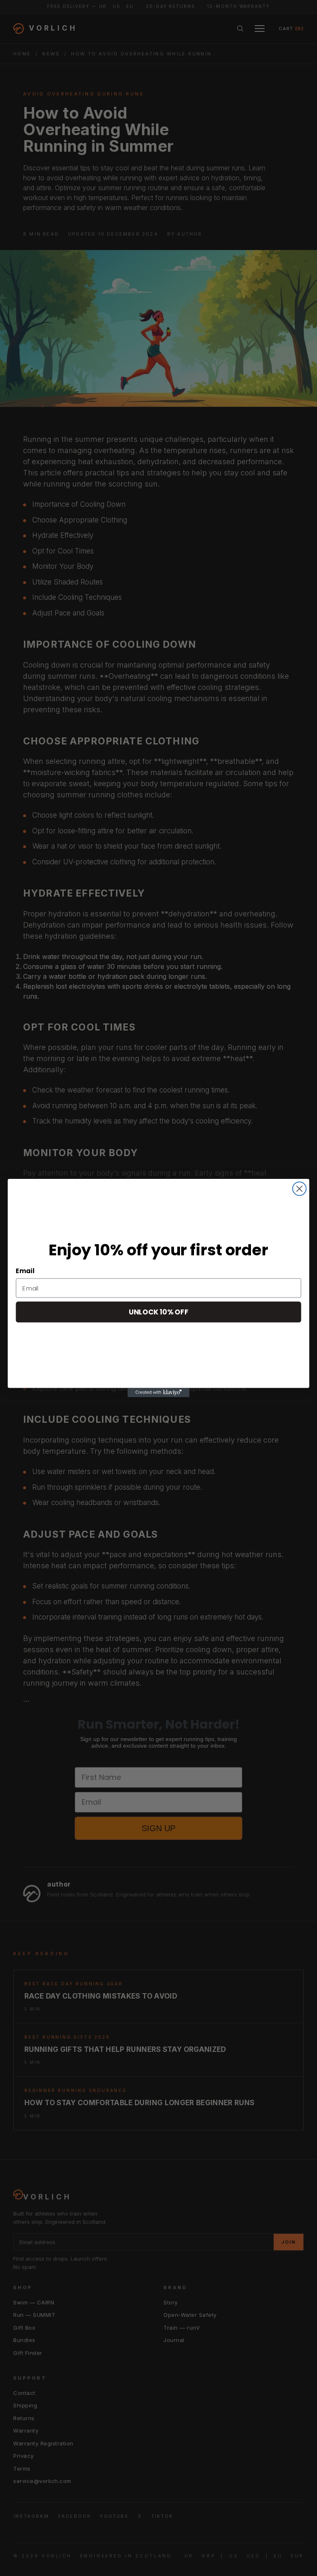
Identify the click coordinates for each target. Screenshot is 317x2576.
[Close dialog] (299, 1189)
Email (25, 1271)
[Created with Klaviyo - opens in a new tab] (158, 1393)
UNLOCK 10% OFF (158, 1312)
